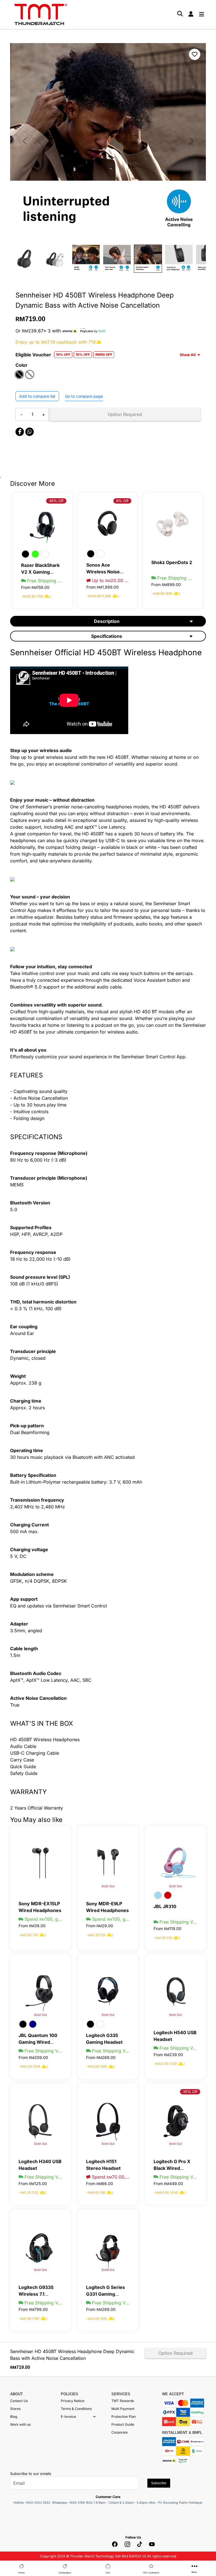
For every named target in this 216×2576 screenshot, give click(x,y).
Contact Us (19, 2401)
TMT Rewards (123, 2401)
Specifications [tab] (107, 636)
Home (22, 2573)
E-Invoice (68, 2417)
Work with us (20, 2424)
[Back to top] (11, 2509)
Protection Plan (124, 2417)
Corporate (120, 2432)
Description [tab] (107, 621)
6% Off (122, 501)
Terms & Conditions (76, 2409)
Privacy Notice (73, 2401)
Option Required (125, 414)
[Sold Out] (108, 1862)
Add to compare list (37, 396)
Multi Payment (123, 2409)
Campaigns (65, 2573)
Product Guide (123, 2424)
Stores (15, 2409)
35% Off (190, 2092)
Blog (14, 2417)
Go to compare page (84, 396)
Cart (108, 2573)
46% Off (56, 501)
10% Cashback (151, 2573)
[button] (94, 2417)
